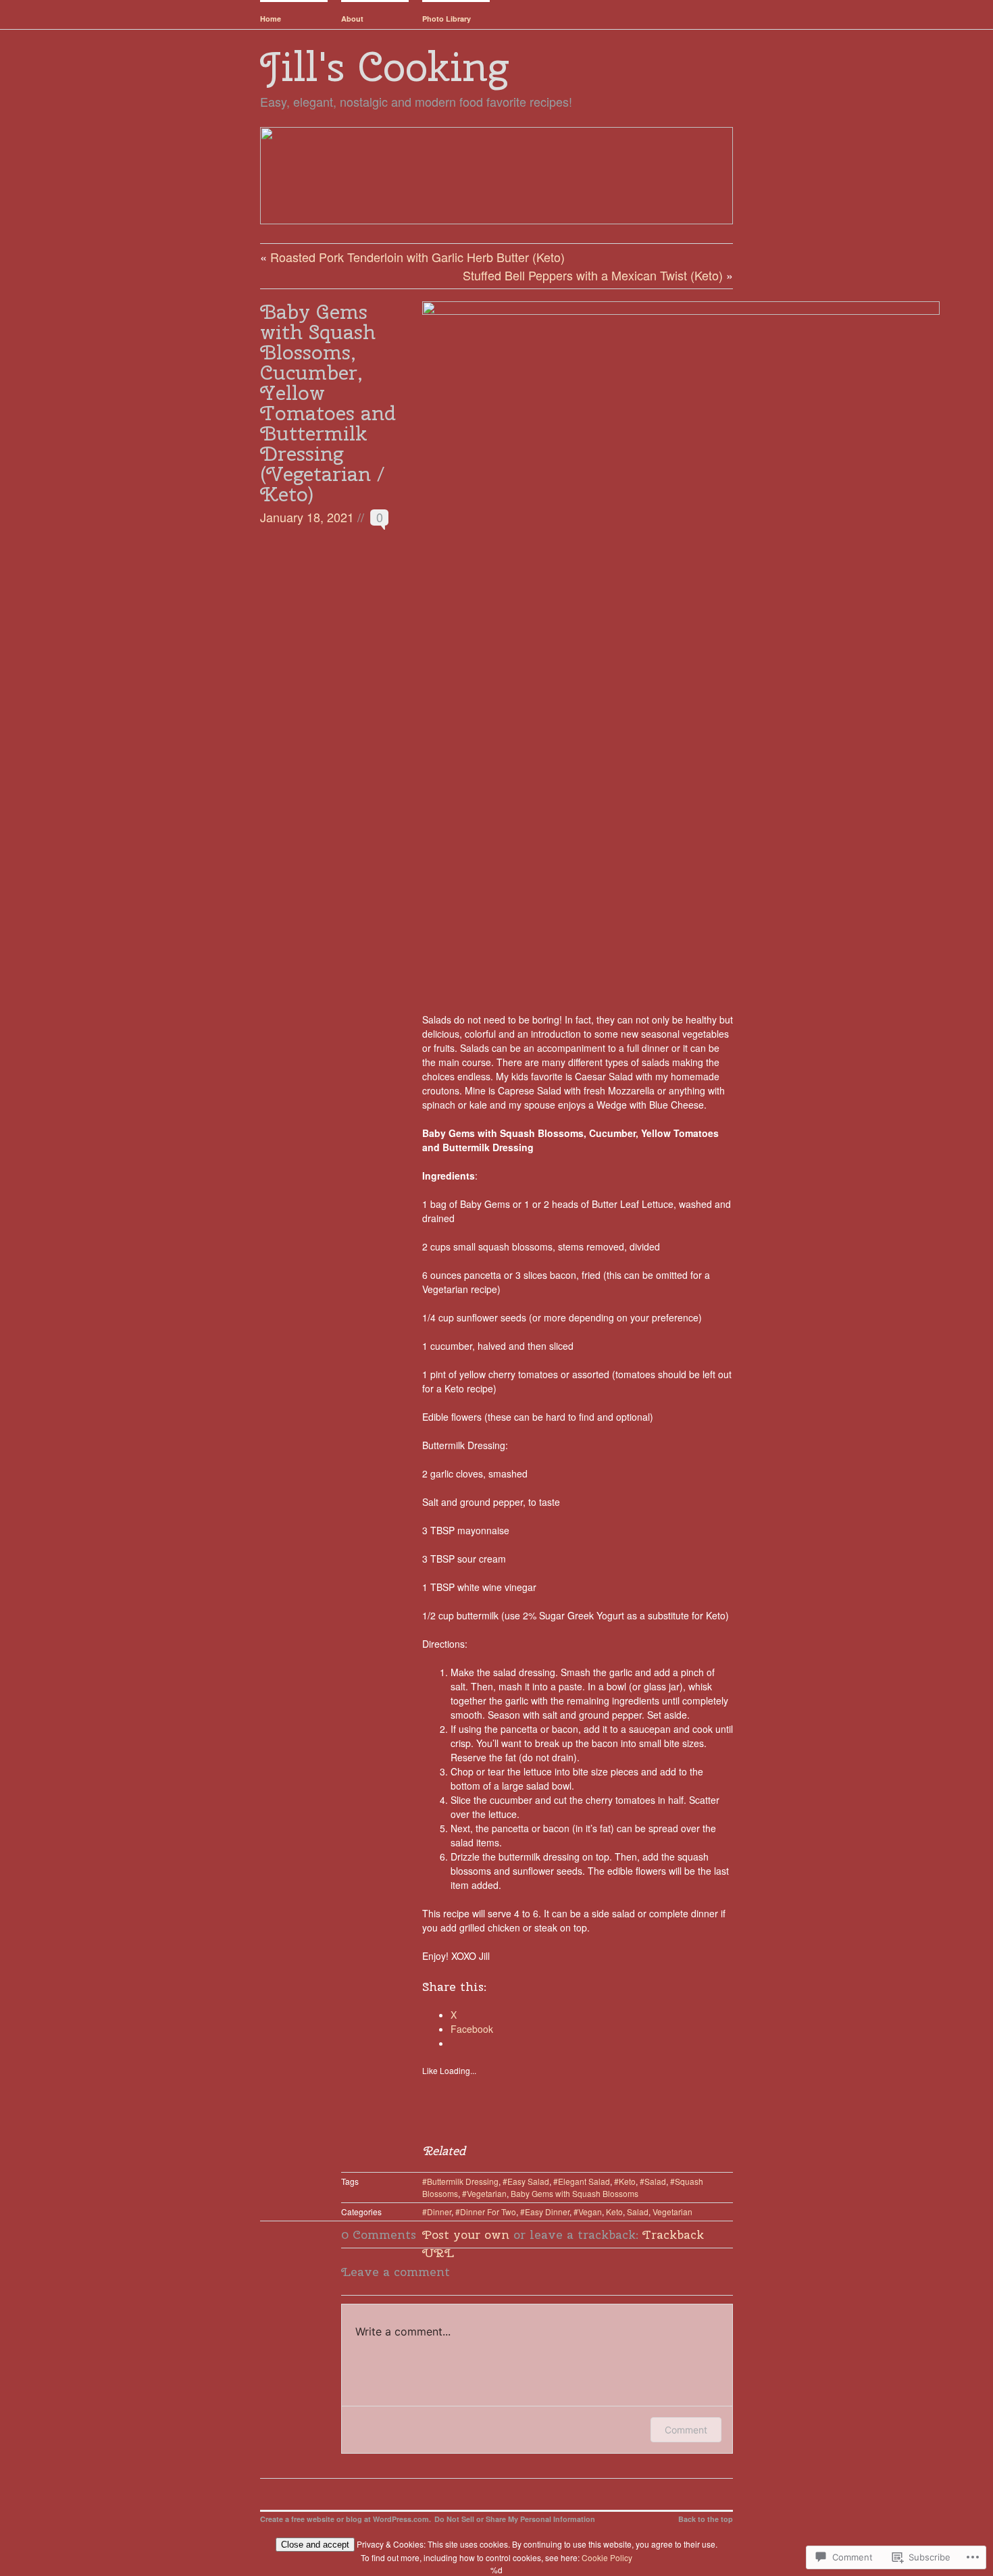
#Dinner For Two (486, 2212)
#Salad (653, 2181)
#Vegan (588, 2212)
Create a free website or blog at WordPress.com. (346, 2519)
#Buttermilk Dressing (460, 2181)
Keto (614, 2212)
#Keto (625, 2181)
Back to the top (706, 2519)
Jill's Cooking (384, 66)
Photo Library (447, 19)
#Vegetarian (484, 2193)
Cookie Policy (607, 2557)
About (352, 19)
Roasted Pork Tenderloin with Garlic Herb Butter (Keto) (417, 257)
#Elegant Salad (582, 2181)
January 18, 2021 (307, 517)
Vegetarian (672, 2212)
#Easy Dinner (545, 2212)
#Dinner (437, 2212)
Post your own (466, 2234)
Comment (686, 2430)
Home (271, 19)
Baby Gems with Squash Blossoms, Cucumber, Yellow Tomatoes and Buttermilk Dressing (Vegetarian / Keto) (328, 403)
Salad (638, 2212)
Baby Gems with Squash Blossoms (575, 2193)
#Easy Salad (526, 2181)
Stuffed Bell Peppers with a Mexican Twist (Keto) (593, 275)
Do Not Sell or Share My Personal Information (515, 2519)
